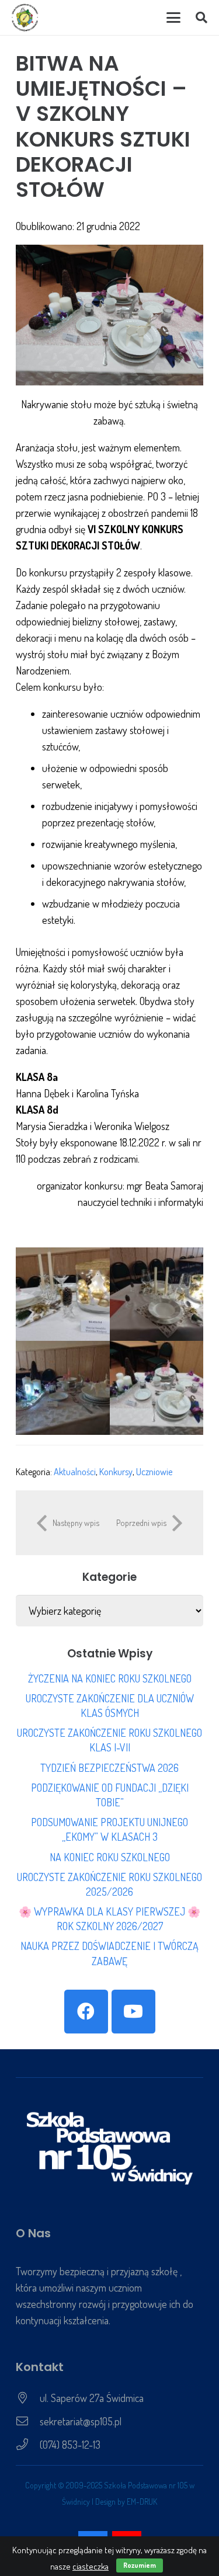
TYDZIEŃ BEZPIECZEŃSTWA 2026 (109, 1768)
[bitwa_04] (157, 1388)
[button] (173, 18)
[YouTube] (133, 2012)
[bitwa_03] (63, 1388)
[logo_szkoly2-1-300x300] (25, 18)
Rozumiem (140, 2565)
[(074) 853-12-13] (28, 2445)
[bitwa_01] (63, 1294)
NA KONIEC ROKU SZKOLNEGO (110, 1857)
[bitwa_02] (157, 1294)
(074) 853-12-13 (70, 2445)
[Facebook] (86, 2012)
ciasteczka (91, 2566)
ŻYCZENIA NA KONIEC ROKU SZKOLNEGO (110, 1678)
